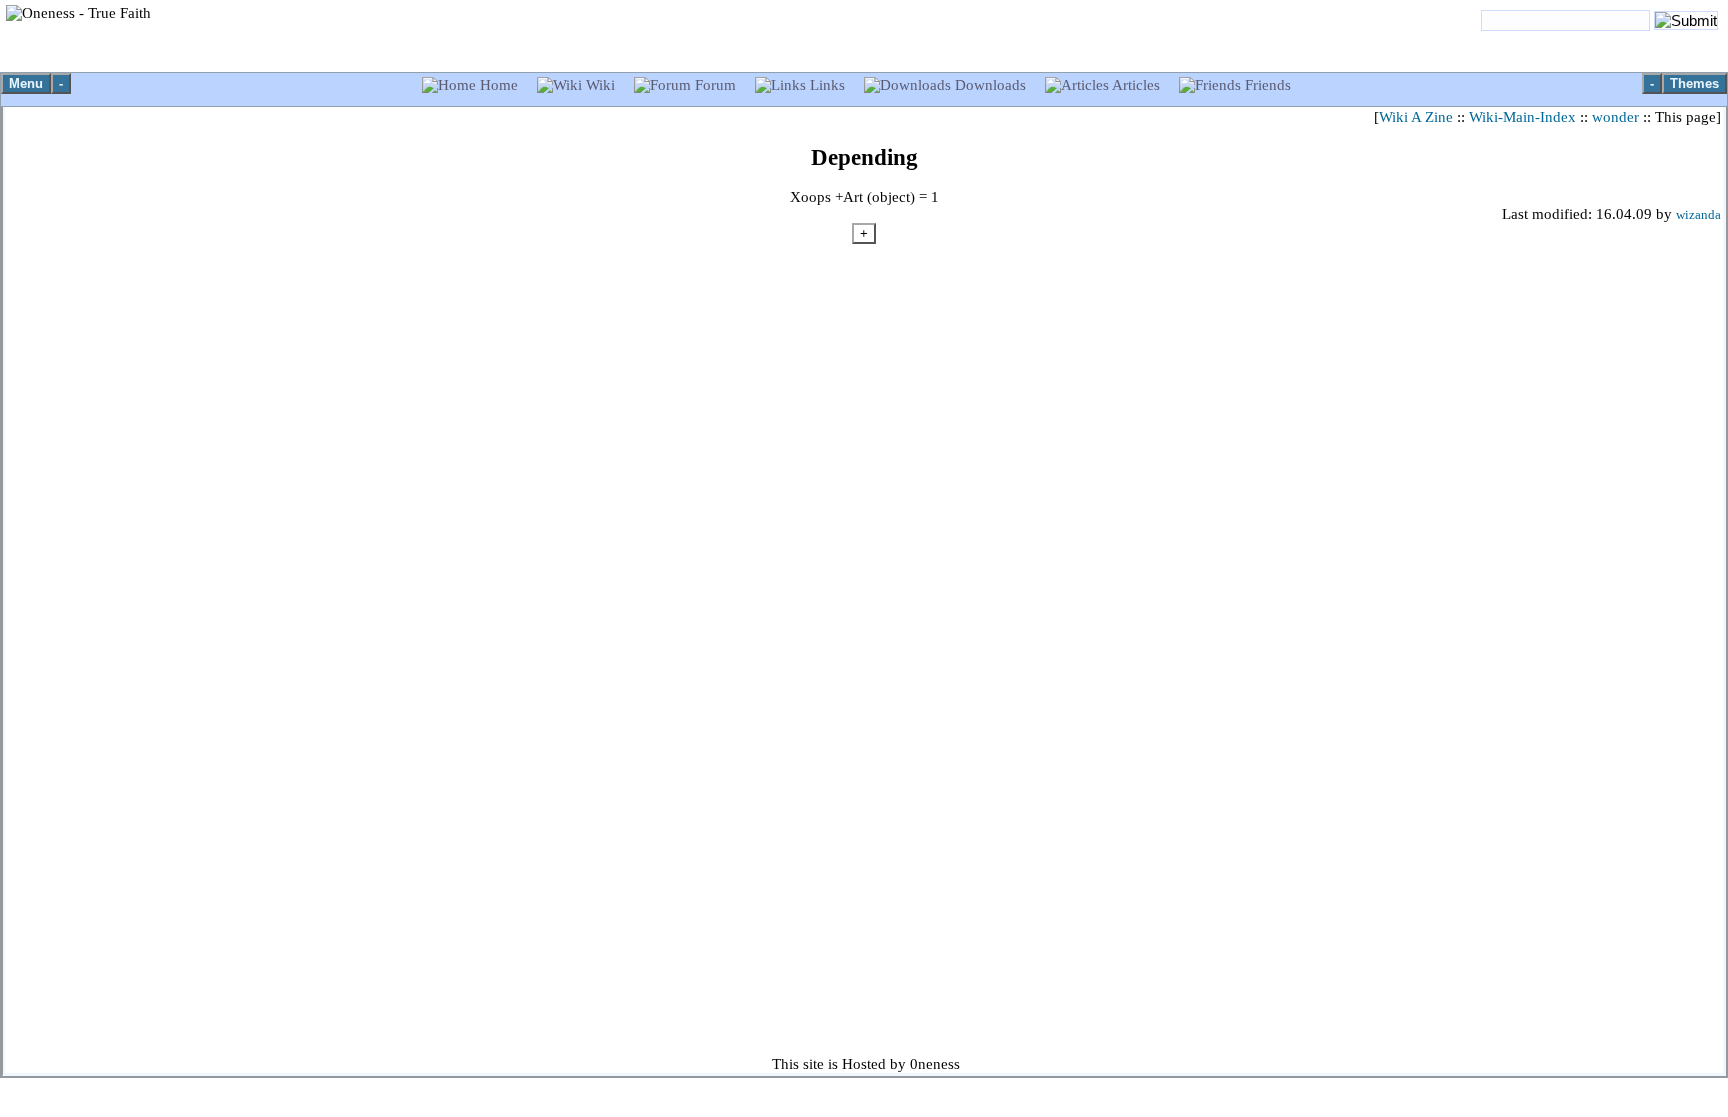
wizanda (1698, 215)
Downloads (990, 85)
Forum (715, 85)
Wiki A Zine (1416, 117)
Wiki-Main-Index (1522, 117)
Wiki (600, 85)
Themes (1694, 83)
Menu (26, 83)
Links (827, 85)
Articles (1136, 85)
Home (499, 85)
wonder (1615, 117)
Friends (1266, 85)
